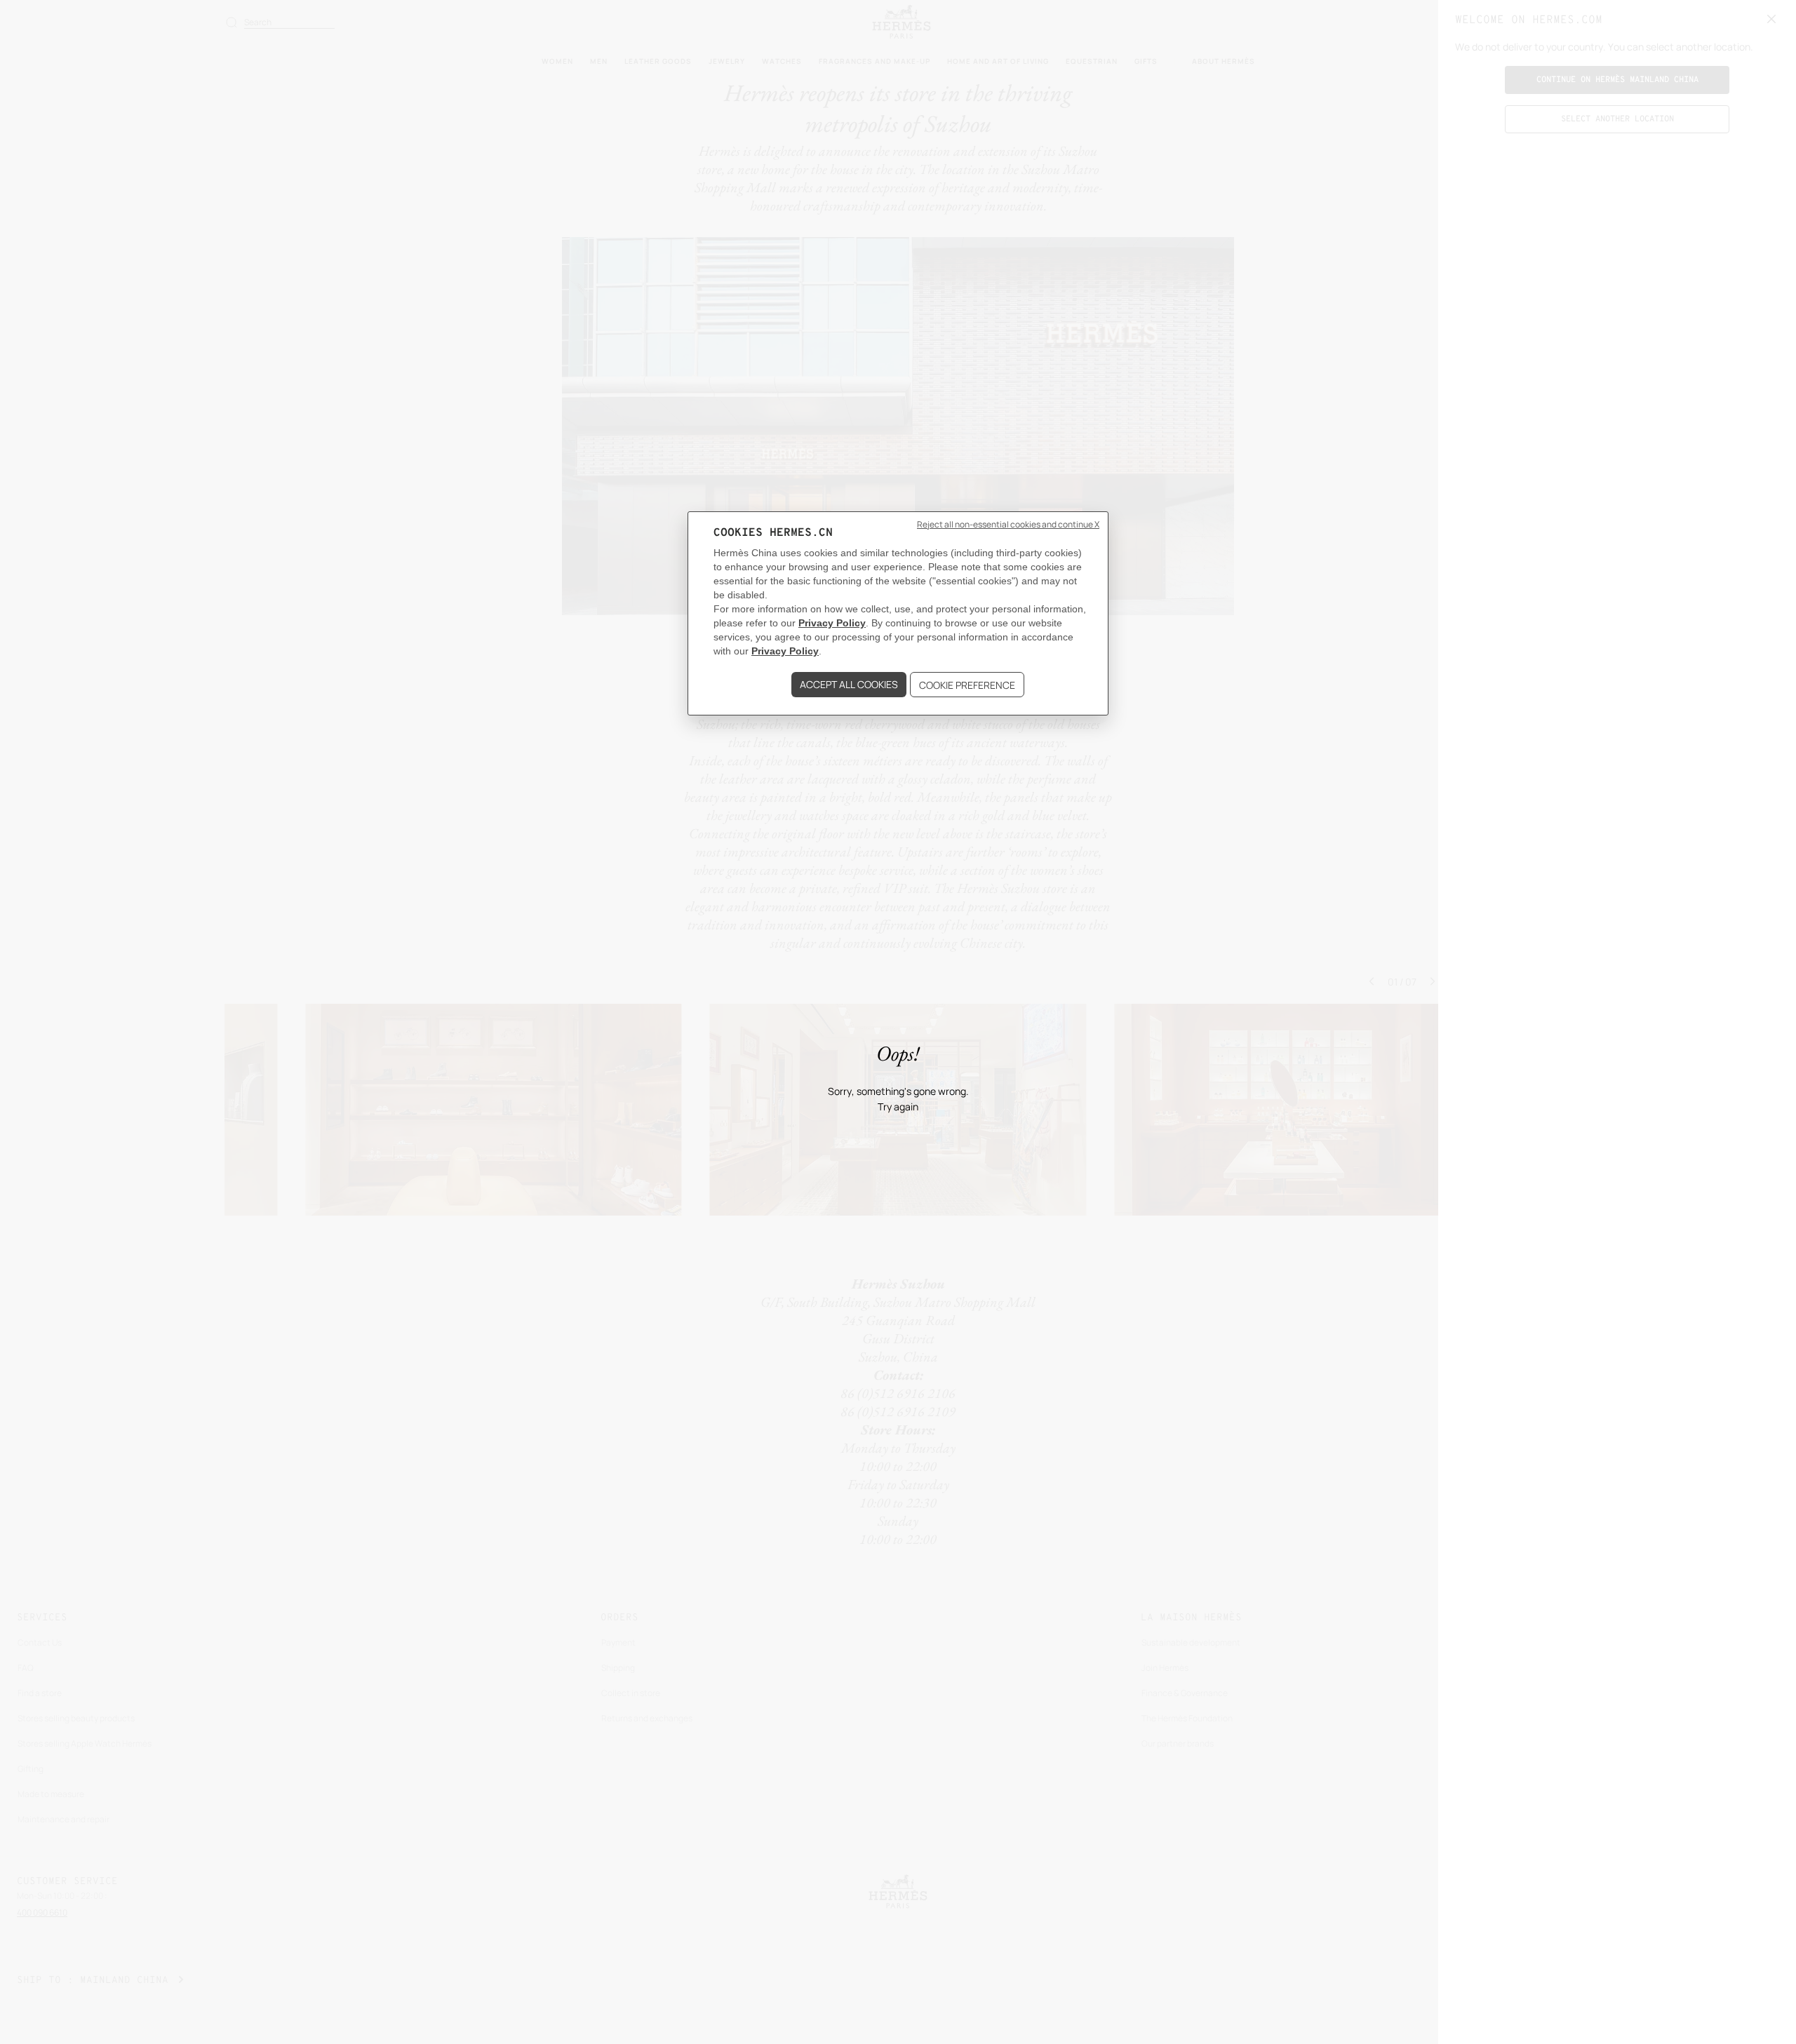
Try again (898, 1107)
